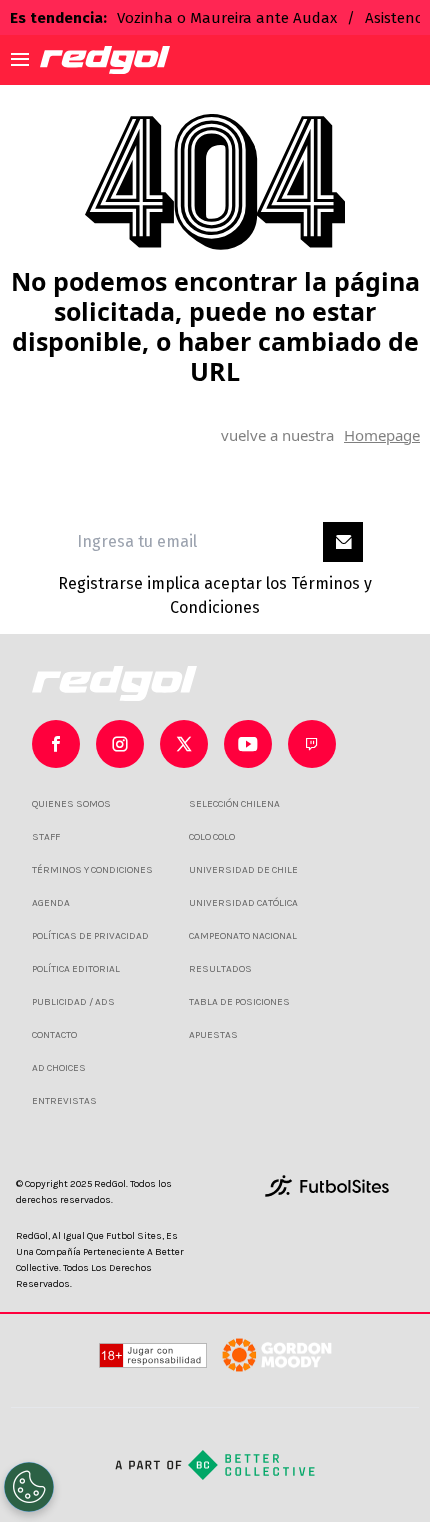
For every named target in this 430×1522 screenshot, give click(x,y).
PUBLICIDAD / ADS (73, 1002)
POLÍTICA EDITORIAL (76, 969)
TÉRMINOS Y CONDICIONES (92, 870)
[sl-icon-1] (120, 744)
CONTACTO (54, 1035)
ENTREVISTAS (64, 1101)
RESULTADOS (220, 969)
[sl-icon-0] (56, 744)
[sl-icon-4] (312, 744)
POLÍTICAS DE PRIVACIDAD (90, 936)
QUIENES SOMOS (71, 804)
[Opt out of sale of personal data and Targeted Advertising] (29, 1487)
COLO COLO (212, 837)
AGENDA (51, 903)
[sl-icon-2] (184, 744)
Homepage (382, 435)
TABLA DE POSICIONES (239, 1002)
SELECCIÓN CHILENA (234, 804)
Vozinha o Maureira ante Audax (227, 18)
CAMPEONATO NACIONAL (243, 936)
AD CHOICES (59, 1068)
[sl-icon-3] (248, 744)
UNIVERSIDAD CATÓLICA (243, 903)
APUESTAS (213, 1035)
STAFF (46, 837)
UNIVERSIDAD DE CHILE (243, 870)
